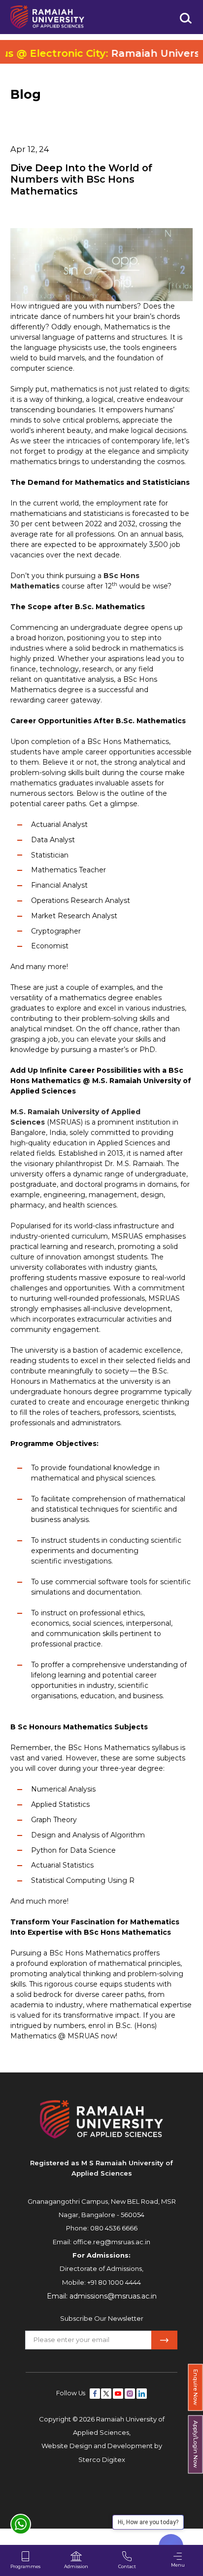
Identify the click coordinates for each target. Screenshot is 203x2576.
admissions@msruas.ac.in (113, 2296)
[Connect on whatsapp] (21, 2524)
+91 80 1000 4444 (114, 2282)
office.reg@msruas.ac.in (112, 2242)
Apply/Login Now (196, 2445)
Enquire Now (196, 2387)
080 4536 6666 (114, 2228)
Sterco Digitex (102, 2459)
